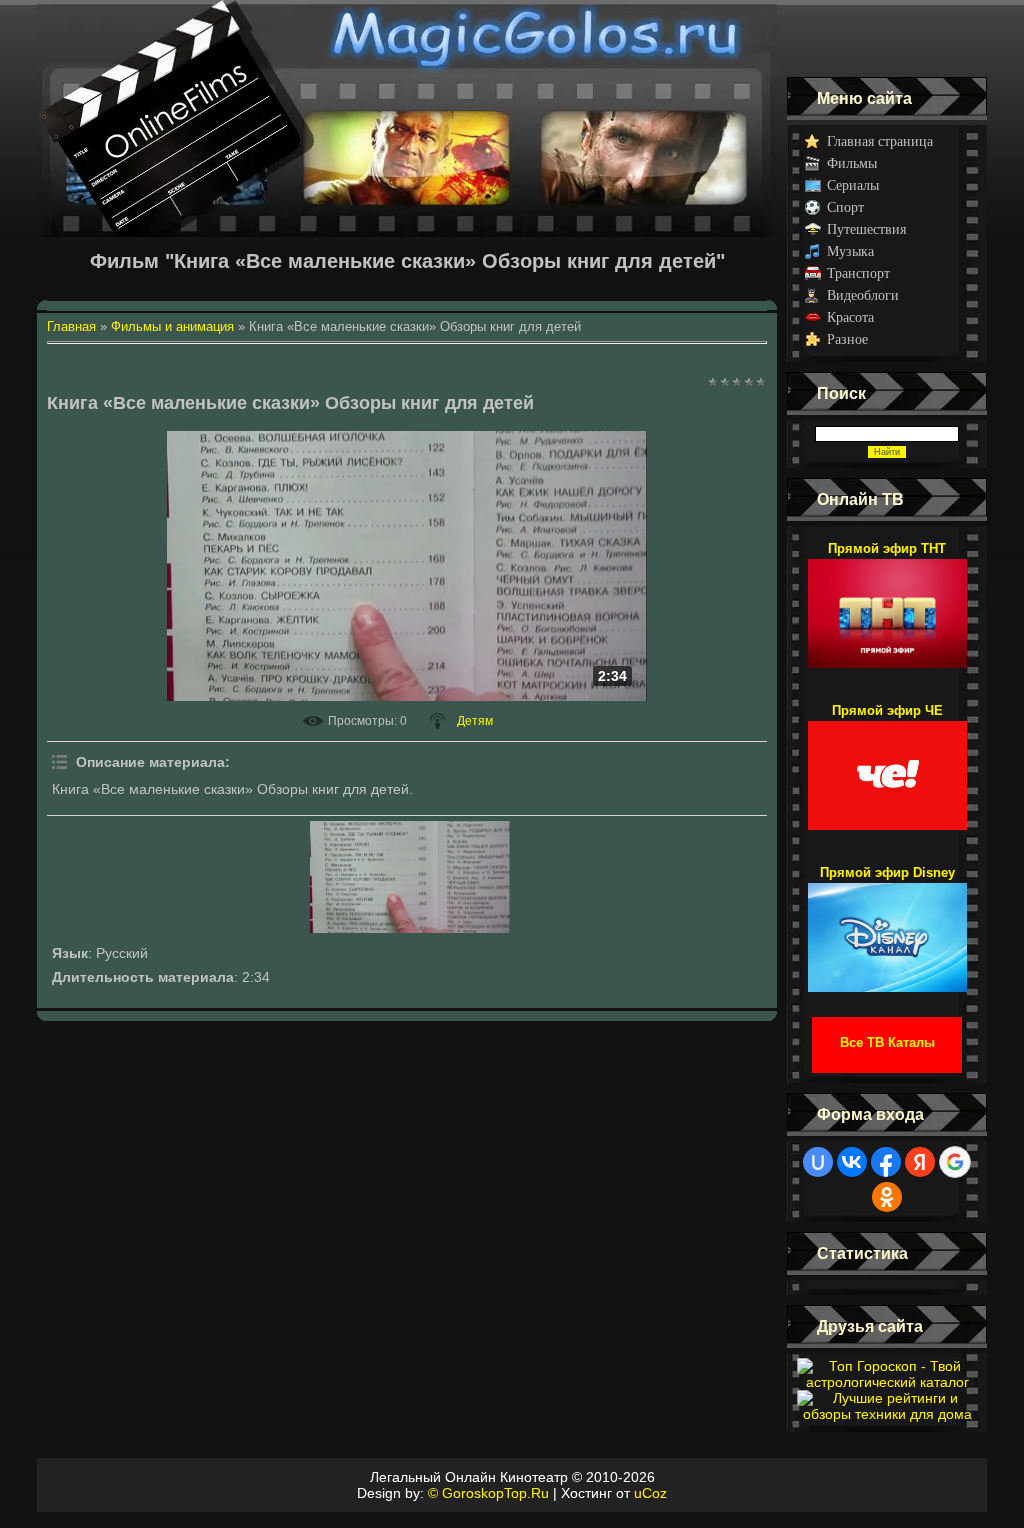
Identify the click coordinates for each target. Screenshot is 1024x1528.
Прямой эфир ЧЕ (887, 710)
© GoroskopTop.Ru (488, 1493)
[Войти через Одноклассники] (887, 1197)
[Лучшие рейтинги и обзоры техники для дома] (887, 1414)
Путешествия (866, 229)
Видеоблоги (863, 295)
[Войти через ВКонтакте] (852, 1162)
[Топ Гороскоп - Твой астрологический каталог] (887, 1382)
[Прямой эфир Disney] (887, 928)
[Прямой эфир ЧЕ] (887, 766)
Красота (850, 317)
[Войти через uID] (818, 1162)
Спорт (845, 207)
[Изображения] (410, 877)
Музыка (850, 251)
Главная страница (880, 141)
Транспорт (858, 273)
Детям (475, 721)
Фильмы (852, 163)
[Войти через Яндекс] (920, 1162)
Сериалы (853, 185)
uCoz (650, 1493)
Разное (847, 339)
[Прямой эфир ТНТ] (887, 604)
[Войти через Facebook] (886, 1162)
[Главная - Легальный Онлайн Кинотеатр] (407, 38)
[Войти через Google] (955, 1162)
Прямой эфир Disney (887, 872)
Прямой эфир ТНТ (887, 548)
